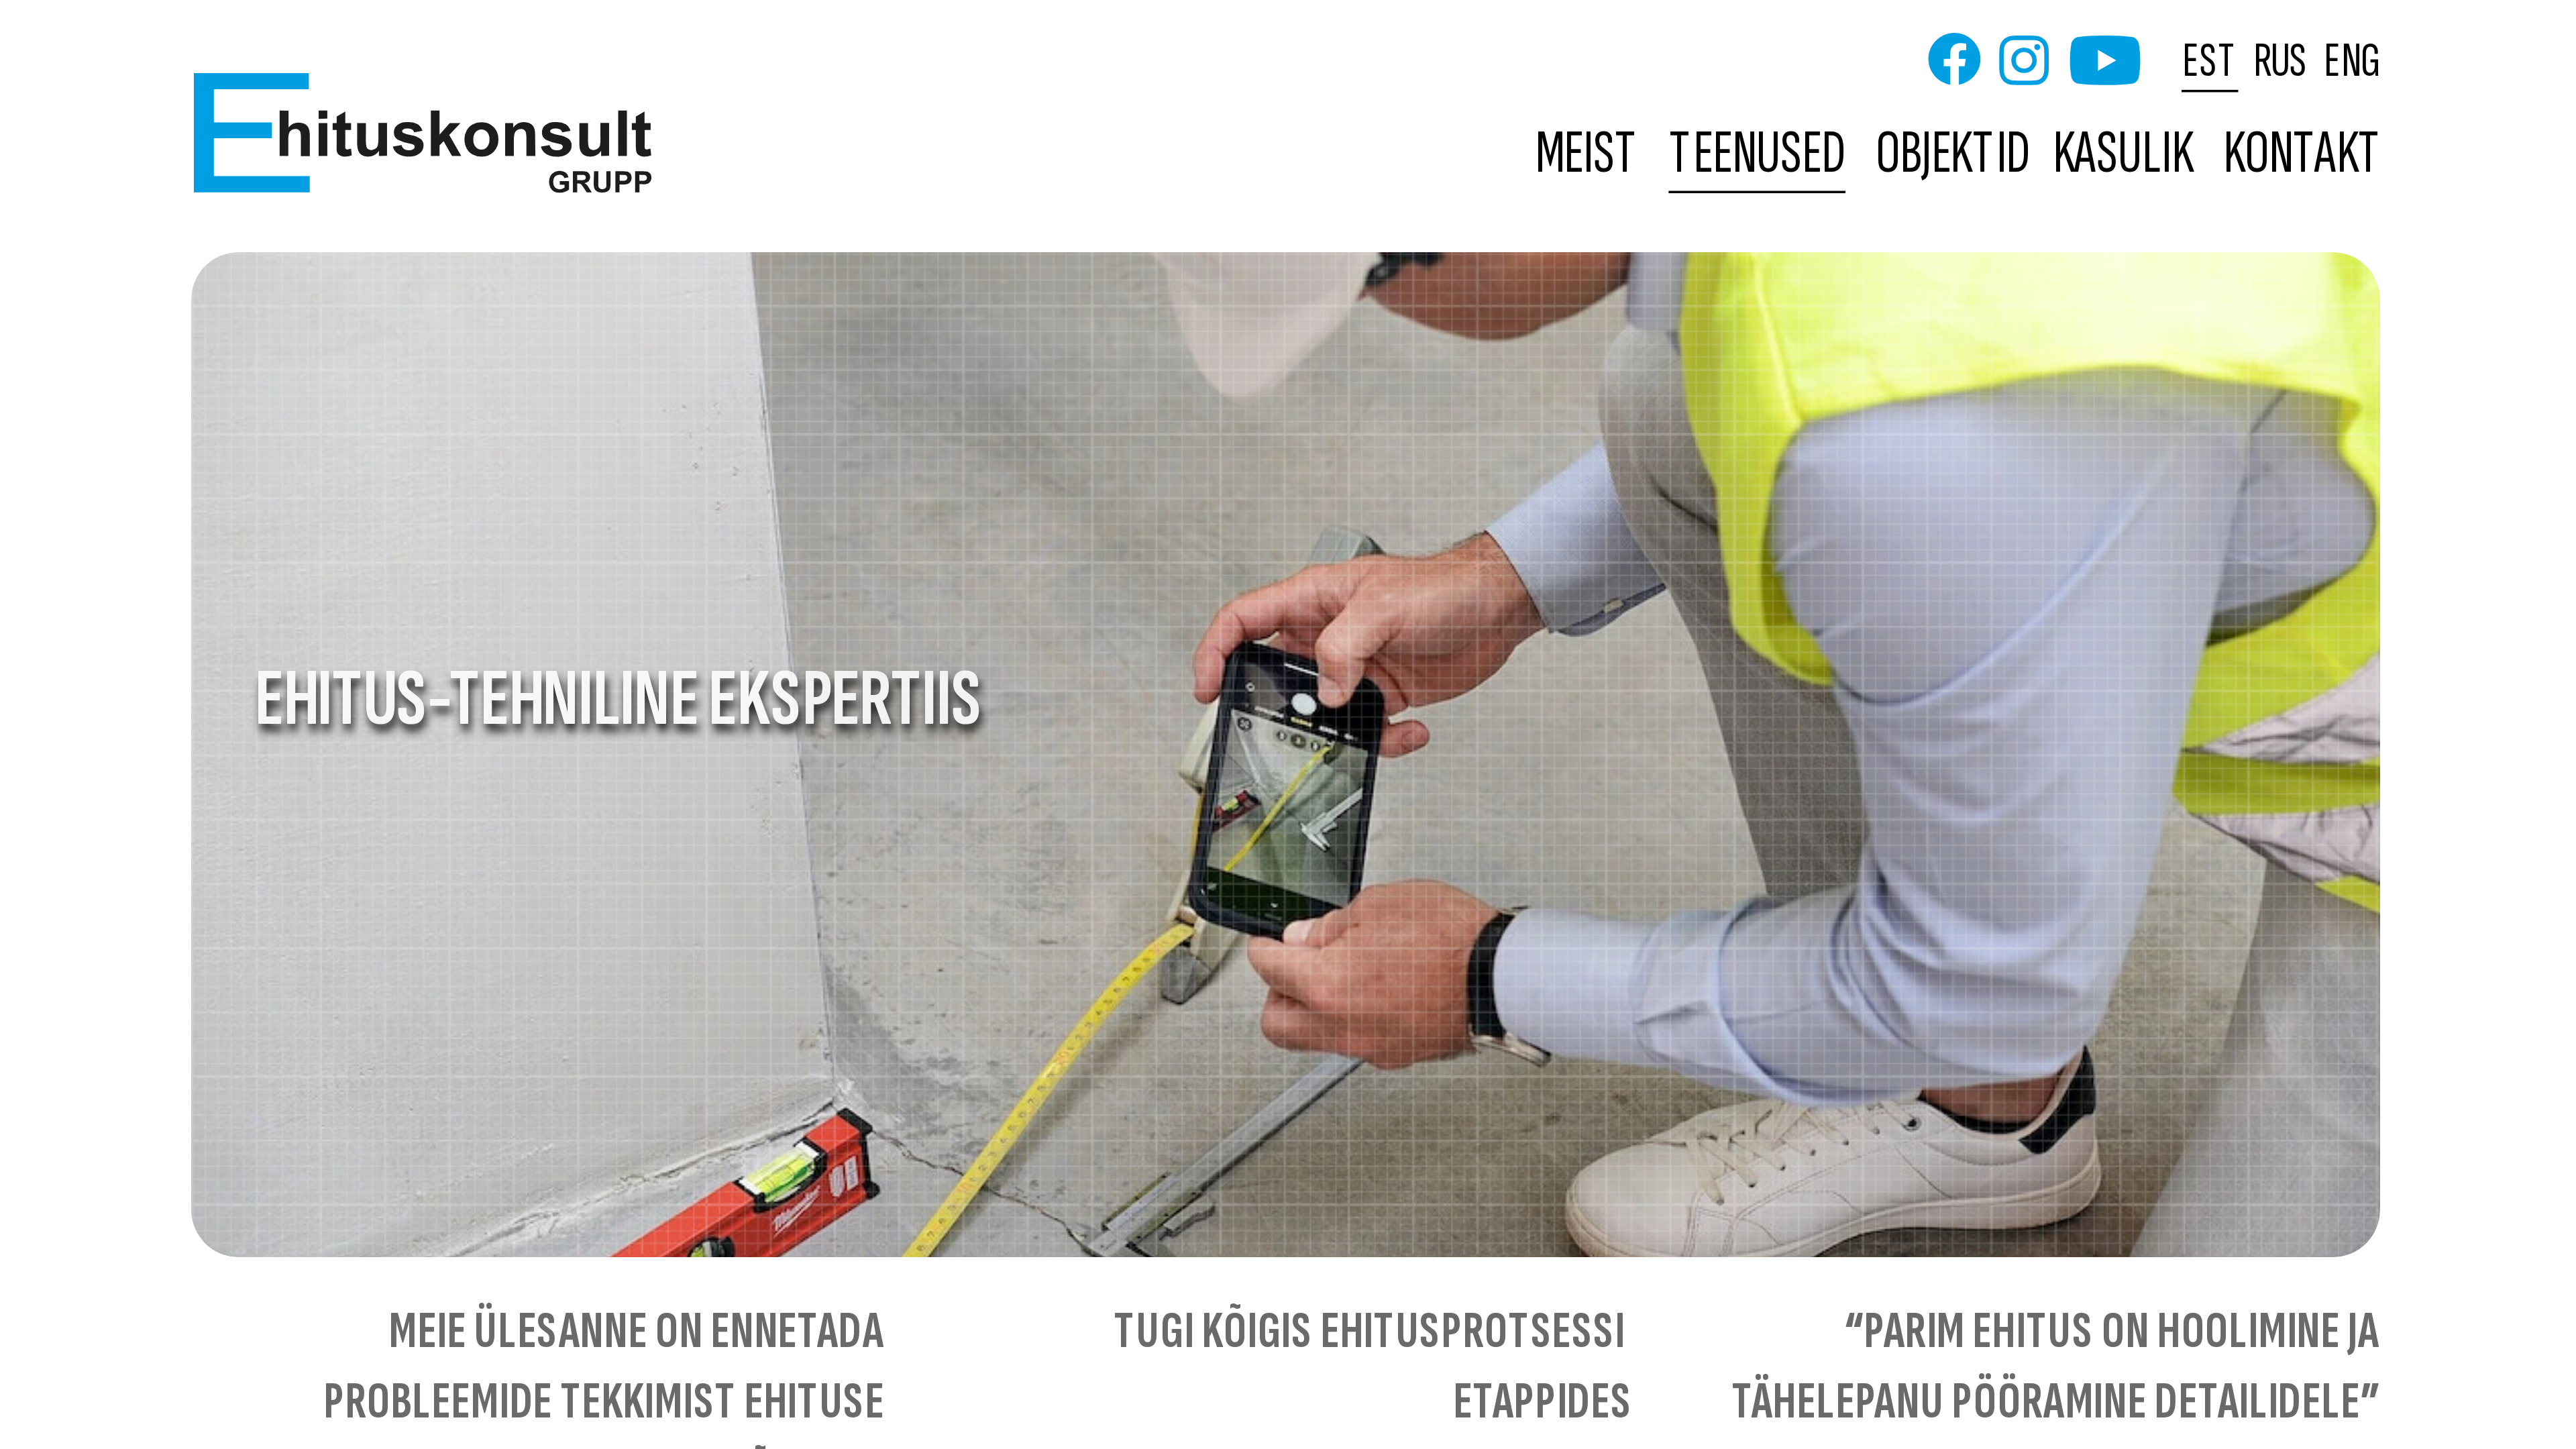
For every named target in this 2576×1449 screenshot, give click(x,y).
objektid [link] (1953, 155)
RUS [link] (2281, 60)
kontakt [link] (2303, 155)
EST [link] (2211, 60)
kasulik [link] (2123, 155)
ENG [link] (2352, 60)
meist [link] (1588, 155)
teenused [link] (1758, 155)
